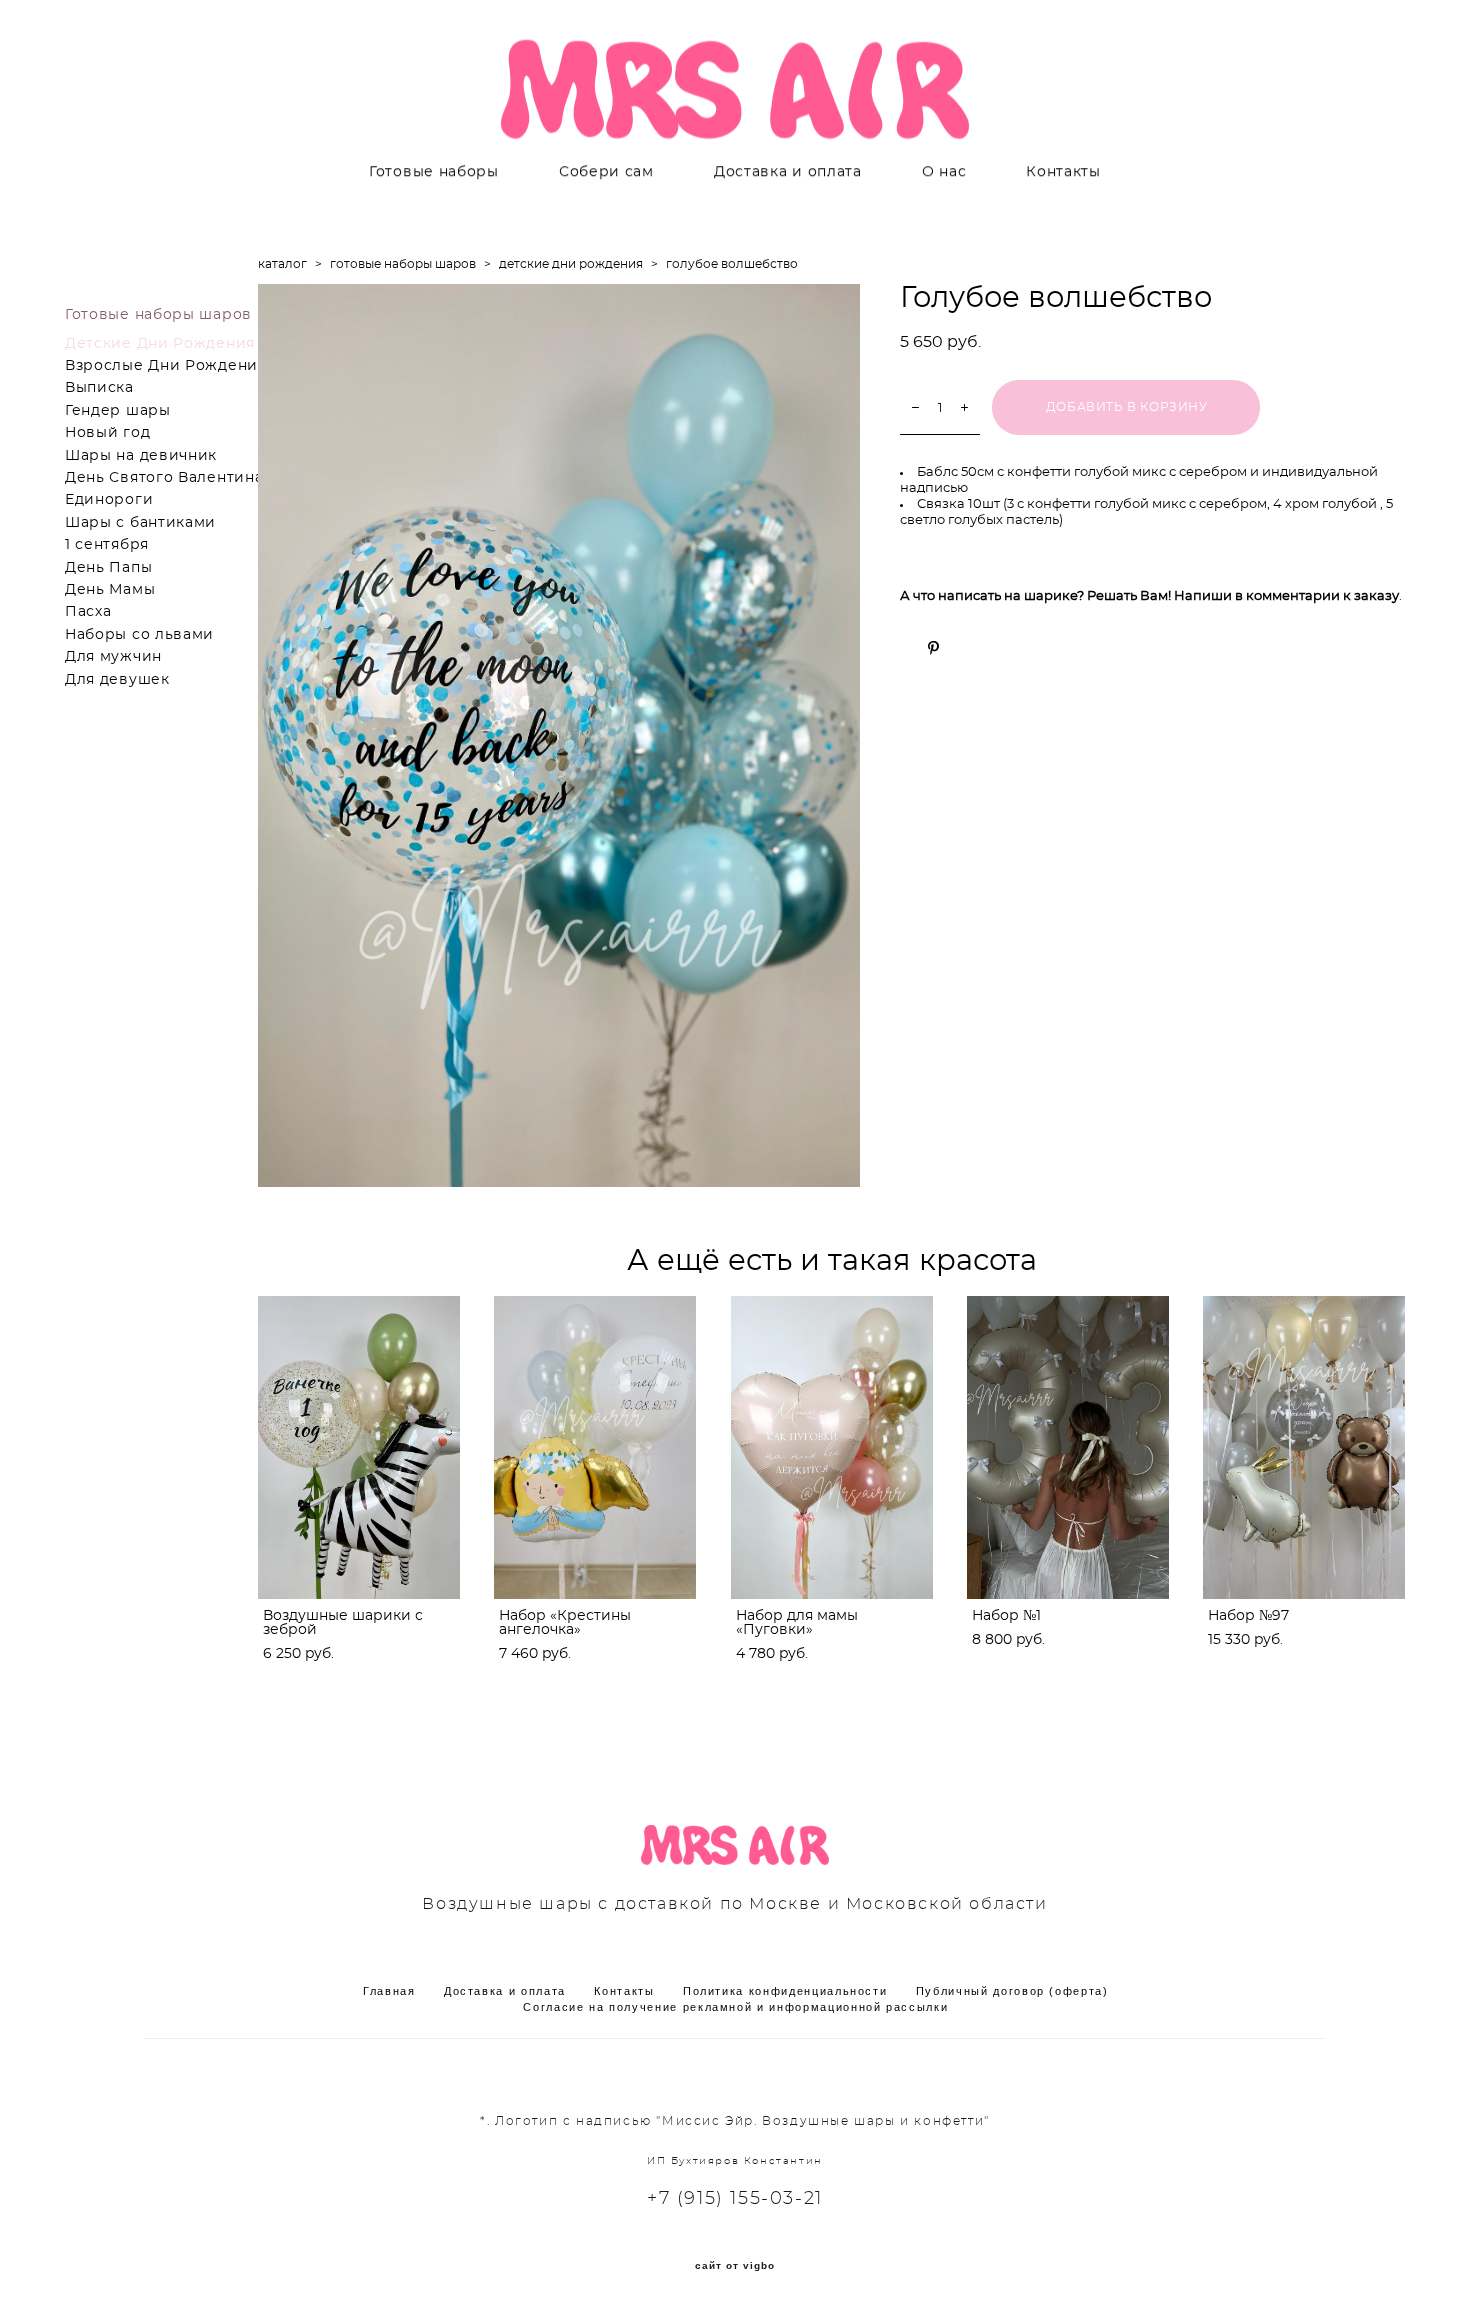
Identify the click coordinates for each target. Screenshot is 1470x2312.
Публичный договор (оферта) (1012, 1991)
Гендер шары (118, 411)
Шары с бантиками (140, 523)
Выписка (99, 388)
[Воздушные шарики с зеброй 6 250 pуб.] (359, 1447)
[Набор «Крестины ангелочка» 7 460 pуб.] (595, 1447)
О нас (944, 172)
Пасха (88, 612)
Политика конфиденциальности (785, 1991)
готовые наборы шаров (403, 264)
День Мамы (110, 590)
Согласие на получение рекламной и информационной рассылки (735, 2007)
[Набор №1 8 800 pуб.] (1068, 1447)
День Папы (108, 568)
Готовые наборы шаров (158, 315)
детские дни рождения (571, 264)
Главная (389, 1991)
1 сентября (107, 545)
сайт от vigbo (735, 2266)
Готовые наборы (434, 172)
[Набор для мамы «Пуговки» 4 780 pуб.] (832, 1447)
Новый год (107, 433)
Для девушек (117, 680)
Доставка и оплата (788, 172)
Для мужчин (113, 657)
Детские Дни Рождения (160, 344)
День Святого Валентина (164, 478)
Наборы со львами (139, 635)
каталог (282, 264)
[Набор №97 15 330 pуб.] (1304, 1447)
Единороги (109, 500)
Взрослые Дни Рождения (166, 366)
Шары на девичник (141, 456)
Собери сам (606, 172)
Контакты (1063, 172)
